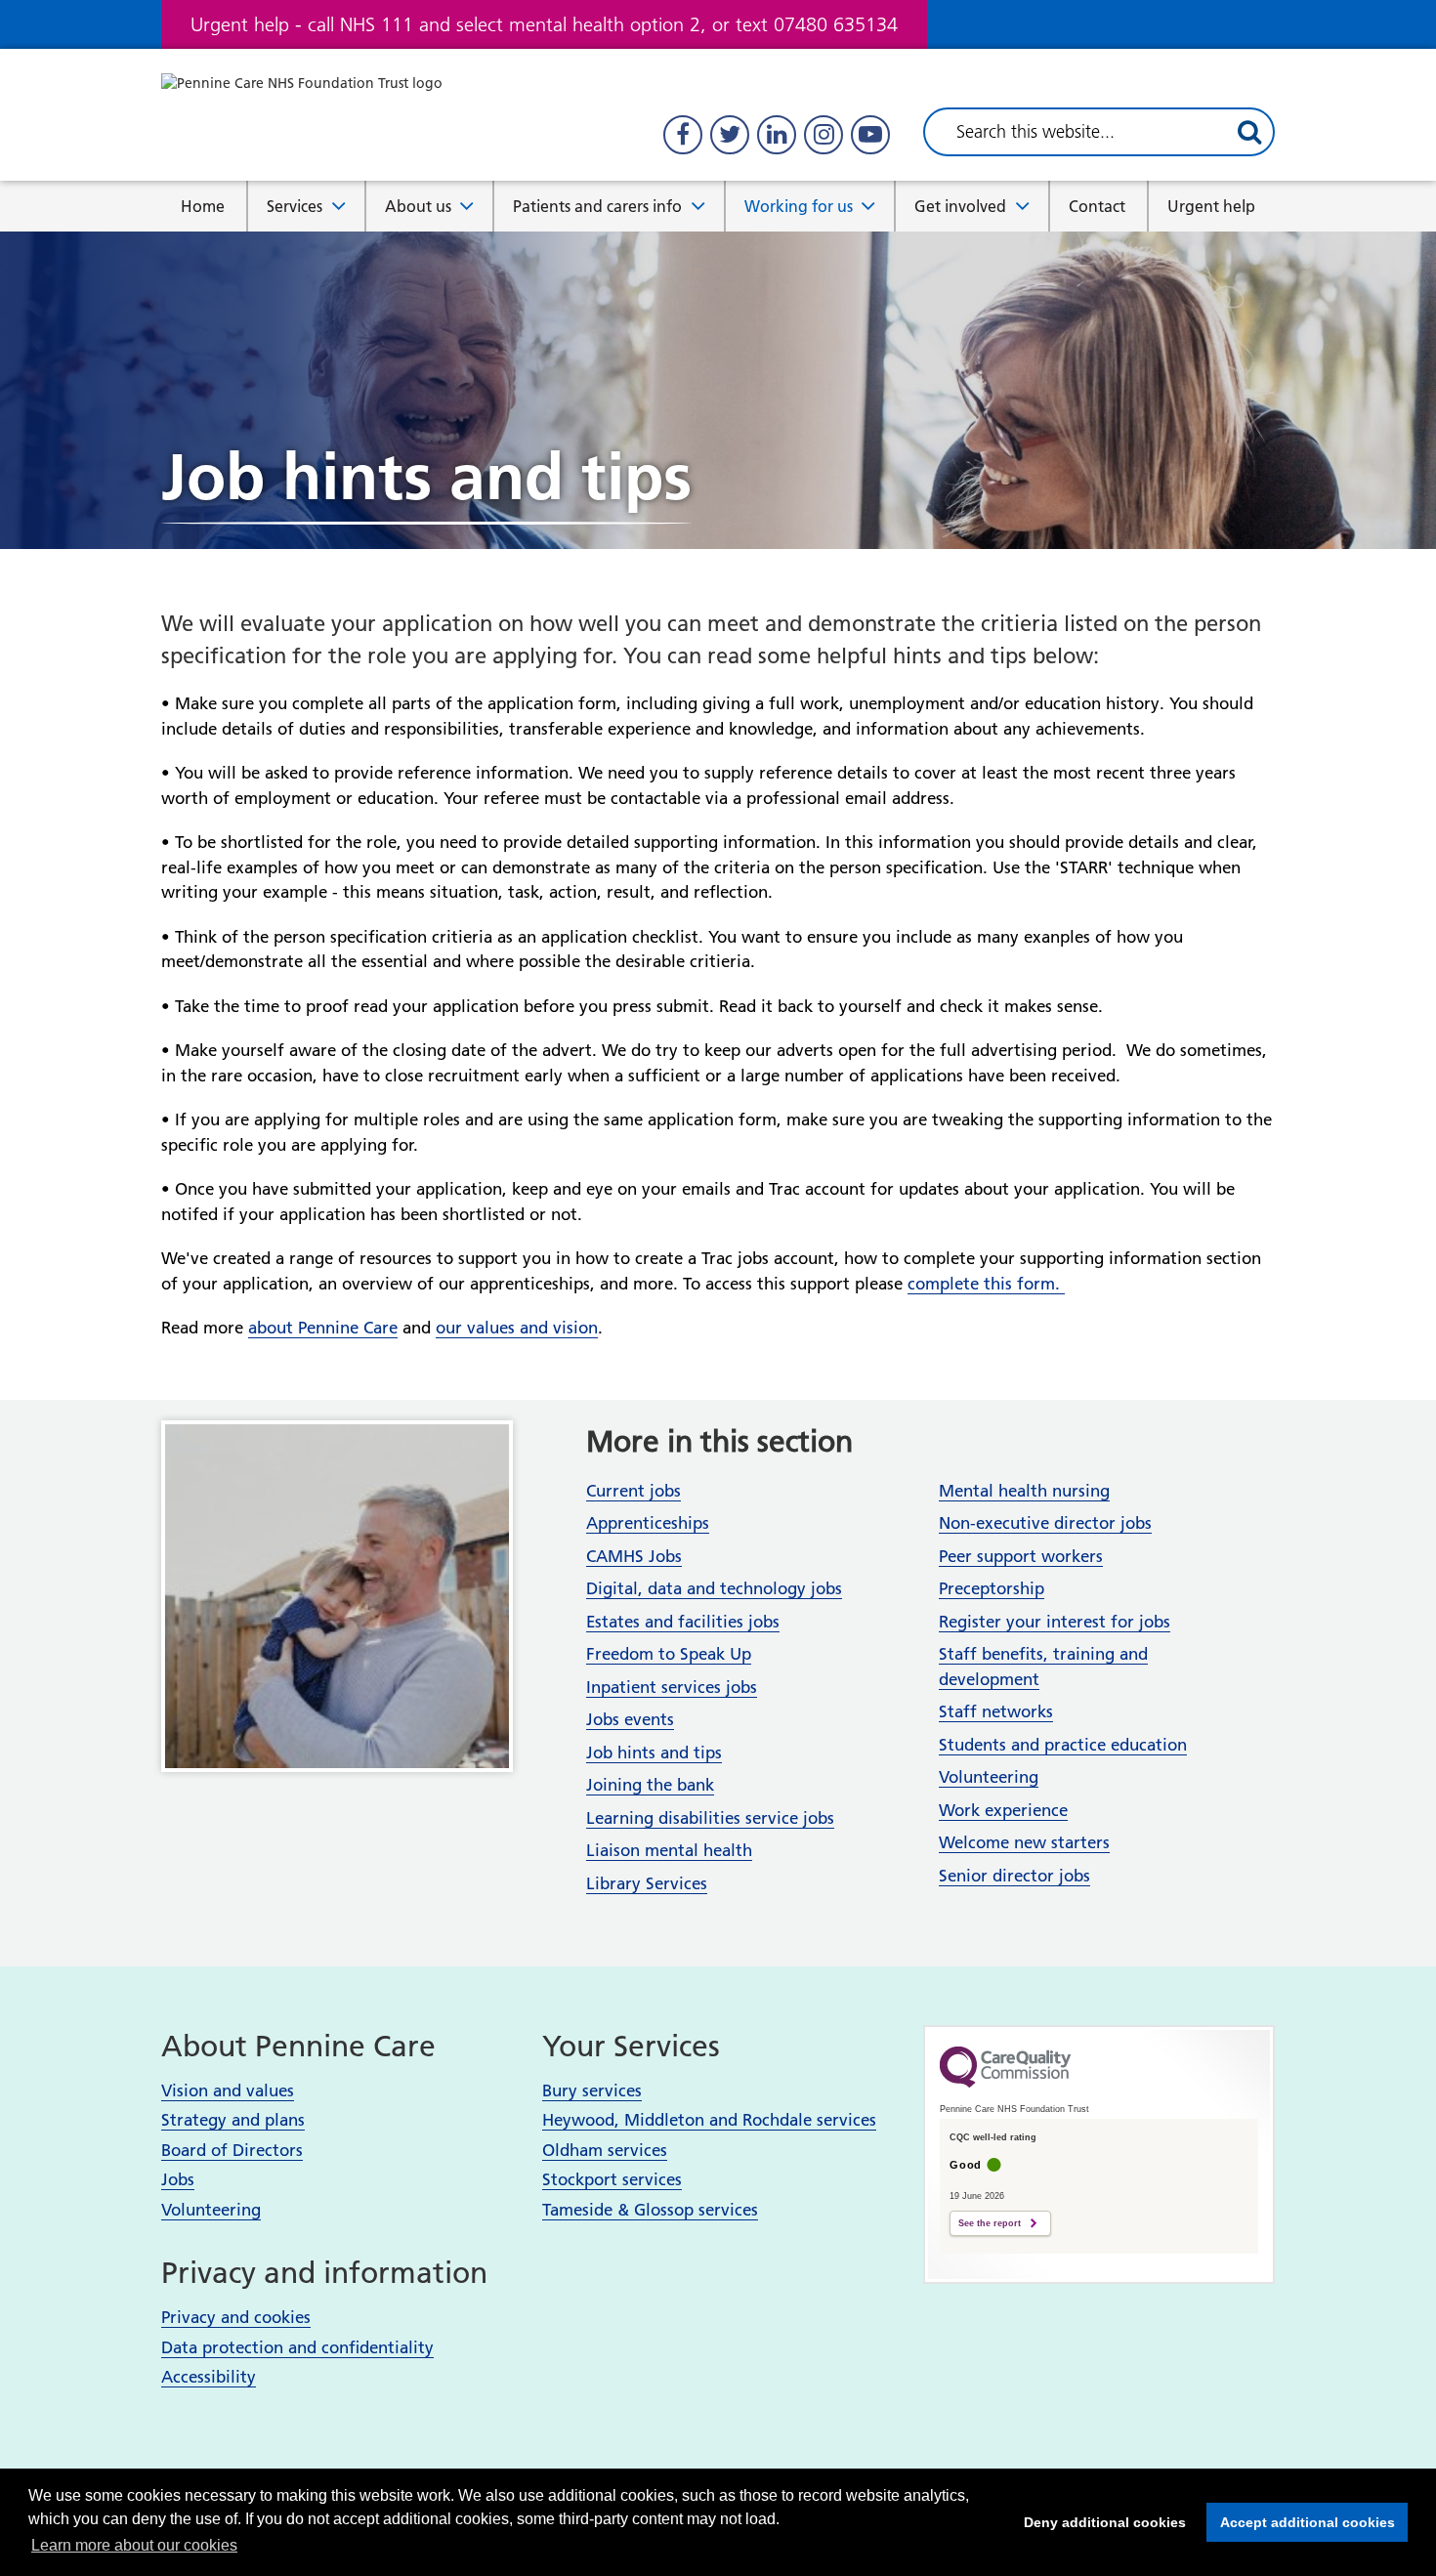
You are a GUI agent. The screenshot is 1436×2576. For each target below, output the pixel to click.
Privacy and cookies (236, 2317)
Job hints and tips (654, 1753)
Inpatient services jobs (672, 1687)
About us (418, 206)
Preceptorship (992, 1588)
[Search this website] (1249, 132)
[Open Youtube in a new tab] (870, 135)
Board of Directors (232, 2150)
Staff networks (996, 1711)
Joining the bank (650, 1785)
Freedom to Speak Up (669, 1654)
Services (295, 206)
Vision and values (228, 2090)
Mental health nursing (1024, 1491)
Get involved (960, 206)
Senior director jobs (1014, 1876)
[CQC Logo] (1005, 2083)
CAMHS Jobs (634, 1556)
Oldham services (605, 2150)
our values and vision (517, 1328)
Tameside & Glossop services (650, 2210)
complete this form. (986, 1284)
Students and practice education (1063, 1745)
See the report (990, 2223)
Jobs (178, 2179)
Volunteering (989, 1777)
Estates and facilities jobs (683, 1622)
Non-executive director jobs (1045, 1523)
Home (203, 206)
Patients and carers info (597, 206)
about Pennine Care (323, 1328)
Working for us (799, 206)
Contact (1097, 206)
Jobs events (630, 1719)
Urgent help (1211, 206)
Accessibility (209, 2377)
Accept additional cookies (1301, 2522)
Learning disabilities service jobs (710, 1818)
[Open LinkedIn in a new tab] (777, 135)
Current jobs (634, 1491)
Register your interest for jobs (1055, 1622)
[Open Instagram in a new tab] (824, 135)
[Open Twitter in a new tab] (730, 135)
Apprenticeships (648, 1523)
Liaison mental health (669, 1850)
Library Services (647, 1883)
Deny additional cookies (1099, 2522)
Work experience (1003, 1810)
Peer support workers (1021, 1556)
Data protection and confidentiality (297, 2347)
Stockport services (612, 2179)
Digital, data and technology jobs (714, 1588)
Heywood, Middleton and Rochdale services (709, 2120)
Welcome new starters (1024, 1842)
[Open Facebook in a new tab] (683, 135)
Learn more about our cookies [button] (134, 2545)
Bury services (592, 2090)
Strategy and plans (233, 2120)
